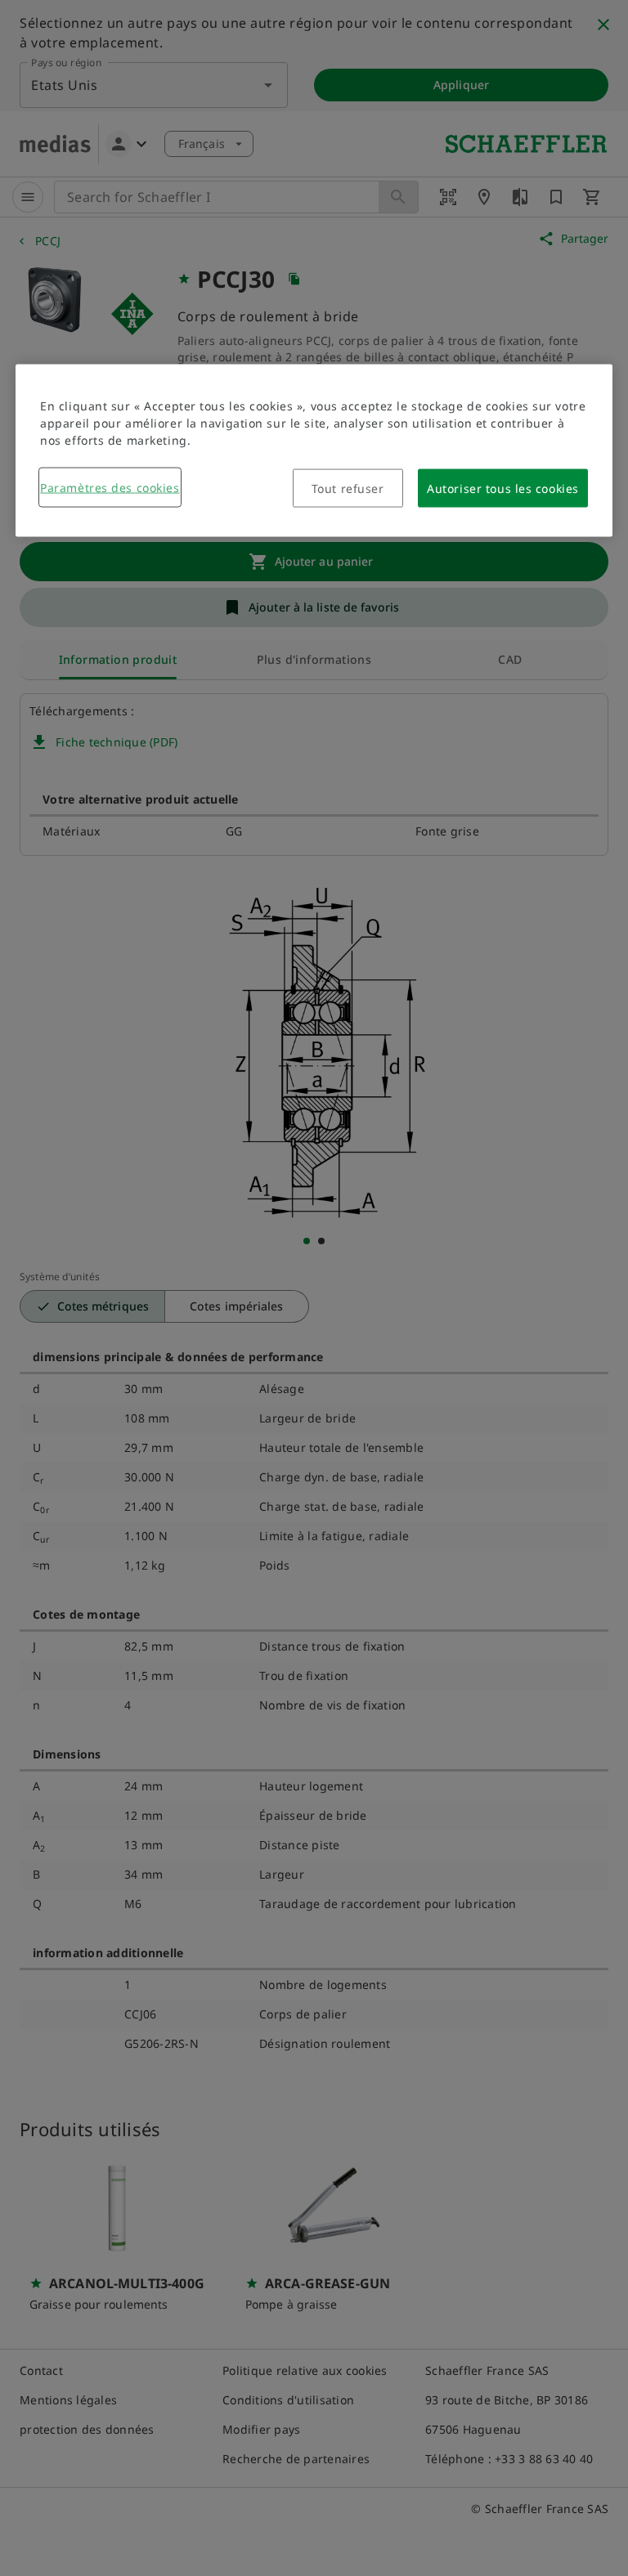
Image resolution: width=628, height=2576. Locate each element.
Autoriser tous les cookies (503, 488)
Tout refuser (348, 488)
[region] (314, 450)
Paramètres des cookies (110, 487)
